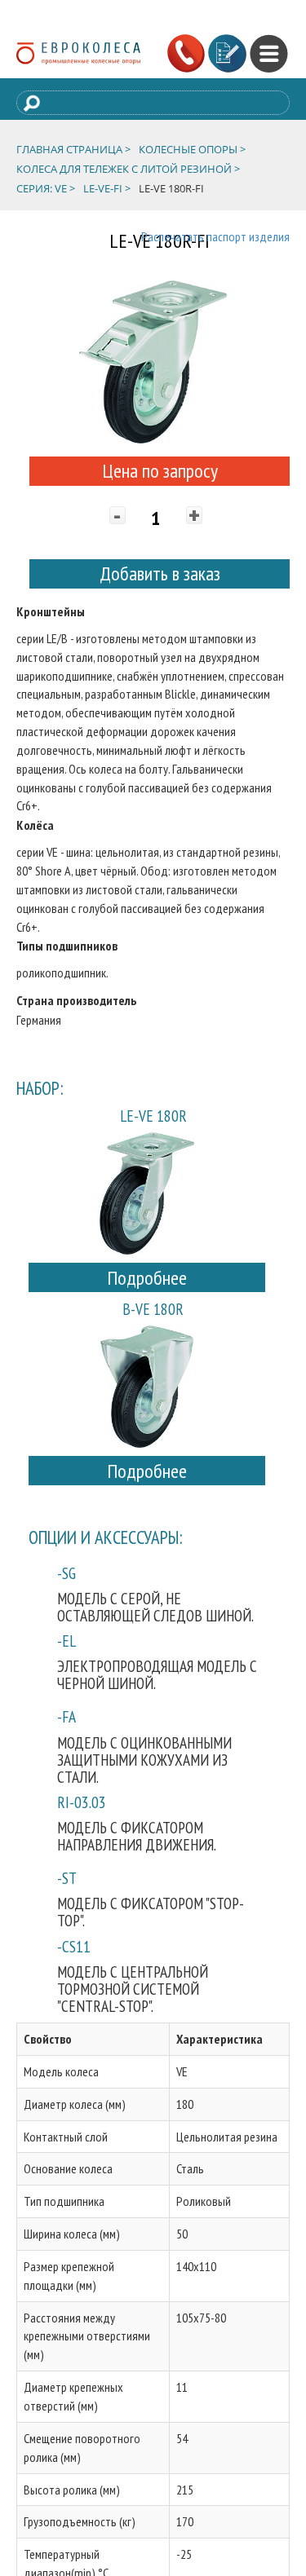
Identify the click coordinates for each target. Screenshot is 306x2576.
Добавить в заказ (160, 573)
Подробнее (147, 1278)
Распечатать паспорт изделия (215, 236)
